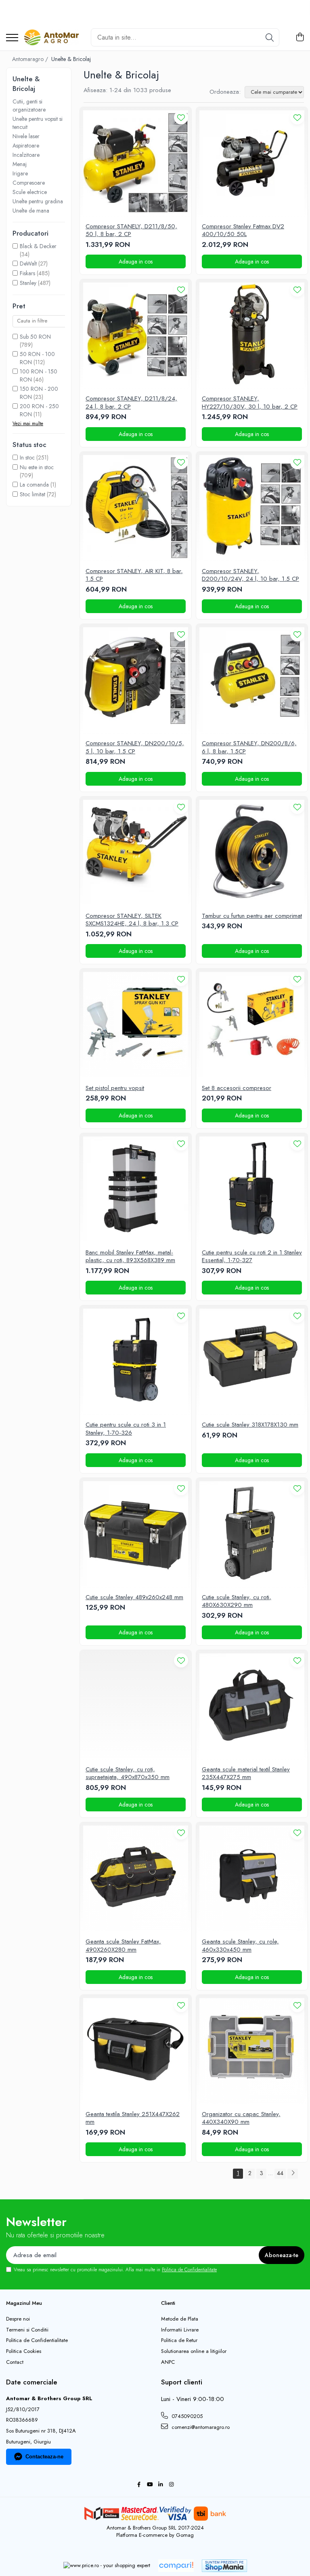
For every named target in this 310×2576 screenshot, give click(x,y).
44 (280, 2173)
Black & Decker (38, 246)
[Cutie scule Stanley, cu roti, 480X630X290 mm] (252, 1534)
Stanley (28, 283)
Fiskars (27, 273)
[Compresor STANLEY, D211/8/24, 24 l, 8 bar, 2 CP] (136, 335)
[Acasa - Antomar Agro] (51, 38)
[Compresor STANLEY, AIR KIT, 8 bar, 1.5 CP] (136, 508)
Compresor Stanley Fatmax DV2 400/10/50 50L (243, 231)
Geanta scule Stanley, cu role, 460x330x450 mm (240, 1946)
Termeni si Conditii (27, 2330)
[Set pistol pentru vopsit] (136, 1024)
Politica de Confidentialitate (189, 2270)
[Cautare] (270, 37)
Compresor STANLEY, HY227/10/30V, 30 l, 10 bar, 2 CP (250, 403)
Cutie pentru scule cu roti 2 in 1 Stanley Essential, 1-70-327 (252, 1257)
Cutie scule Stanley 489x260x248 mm (134, 1598)
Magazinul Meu (24, 2303)
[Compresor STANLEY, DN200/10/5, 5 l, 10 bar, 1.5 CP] (136, 680)
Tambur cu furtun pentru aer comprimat (252, 916)
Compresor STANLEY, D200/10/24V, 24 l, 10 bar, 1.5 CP (250, 575)
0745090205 (186, 2416)
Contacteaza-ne (44, 2457)
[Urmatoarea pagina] (293, 2174)
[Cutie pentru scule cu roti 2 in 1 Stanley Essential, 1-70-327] (252, 1189)
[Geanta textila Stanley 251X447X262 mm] (136, 2051)
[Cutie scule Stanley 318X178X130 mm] (252, 1361)
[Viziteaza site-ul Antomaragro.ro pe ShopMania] (224, 2566)
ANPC (168, 2362)
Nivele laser (26, 136)
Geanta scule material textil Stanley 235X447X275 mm (246, 1774)
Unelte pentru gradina (38, 201)
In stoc (27, 457)
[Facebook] (139, 2485)
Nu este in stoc (37, 467)
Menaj (20, 164)
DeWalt (28, 264)
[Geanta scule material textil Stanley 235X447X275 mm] (252, 1706)
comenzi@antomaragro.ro (200, 2427)
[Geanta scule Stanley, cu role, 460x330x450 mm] (252, 1878)
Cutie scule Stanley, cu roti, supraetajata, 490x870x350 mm (128, 1774)
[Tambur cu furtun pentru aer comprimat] (252, 852)
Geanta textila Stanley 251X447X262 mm (133, 2118)
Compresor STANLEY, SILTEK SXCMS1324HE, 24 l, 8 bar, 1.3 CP (132, 920)
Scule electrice (30, 192)
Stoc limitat (32, 494)
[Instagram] (171, 2485)
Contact (15, 2362)
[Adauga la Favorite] (181, 117)
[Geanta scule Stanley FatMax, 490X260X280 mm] (136, 1878)
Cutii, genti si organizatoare (29, 105)
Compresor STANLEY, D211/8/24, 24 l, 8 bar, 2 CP (131, 403)
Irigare (20, 173)
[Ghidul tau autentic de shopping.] (176, 2566)
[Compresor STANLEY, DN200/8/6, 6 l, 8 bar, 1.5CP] (252, 680)
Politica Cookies (24, 2351)
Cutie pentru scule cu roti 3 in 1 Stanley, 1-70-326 (126, 1429)
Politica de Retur (179, 2340)
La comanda (34, 485)
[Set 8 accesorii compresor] (252, 1024)
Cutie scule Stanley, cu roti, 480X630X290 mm (237, 1601)
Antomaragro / (31, 59)
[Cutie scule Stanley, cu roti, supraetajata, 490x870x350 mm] (136, 1706)
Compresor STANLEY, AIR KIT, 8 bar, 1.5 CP (134, 575)
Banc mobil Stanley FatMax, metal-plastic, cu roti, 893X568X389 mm (130, 1257)
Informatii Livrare (180, 2330)
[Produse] (12, 38)
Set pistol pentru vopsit (115, 1088)
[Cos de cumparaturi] (300, 38)
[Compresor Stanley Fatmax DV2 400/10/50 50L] (252, 163)
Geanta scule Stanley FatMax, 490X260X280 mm (123, 1946)
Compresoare (29, 183)
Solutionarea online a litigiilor (194, 2351)
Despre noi (18, 2319)
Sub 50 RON (35, 337)
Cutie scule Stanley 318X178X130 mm (250, 1425)
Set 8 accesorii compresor (237, 1088)
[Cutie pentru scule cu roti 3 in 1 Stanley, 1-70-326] (136, 1361)
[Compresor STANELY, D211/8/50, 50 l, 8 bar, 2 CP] (136, 163)
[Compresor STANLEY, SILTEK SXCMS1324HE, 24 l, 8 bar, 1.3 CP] (136, 852)
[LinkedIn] (160, 2485)
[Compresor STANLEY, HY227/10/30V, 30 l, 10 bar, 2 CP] (252, 335)
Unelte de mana (31, 211)
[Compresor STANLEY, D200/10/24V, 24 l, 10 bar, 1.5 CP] (252, 508)
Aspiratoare (26, 145)
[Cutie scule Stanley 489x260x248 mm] (136, 1534)
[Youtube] (150, 2485)
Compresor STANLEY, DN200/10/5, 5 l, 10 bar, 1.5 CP (135, 747)
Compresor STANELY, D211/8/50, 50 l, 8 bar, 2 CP (131, 231)
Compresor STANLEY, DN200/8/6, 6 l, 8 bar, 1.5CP (249, 747)
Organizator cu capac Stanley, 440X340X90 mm (241, 2118)
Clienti (168, 2303)
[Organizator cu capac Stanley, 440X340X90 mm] (252, 2051)
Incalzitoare (26, 155)
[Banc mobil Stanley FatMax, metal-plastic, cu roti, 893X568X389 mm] (136, 1189)
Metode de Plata (180, 2319)
